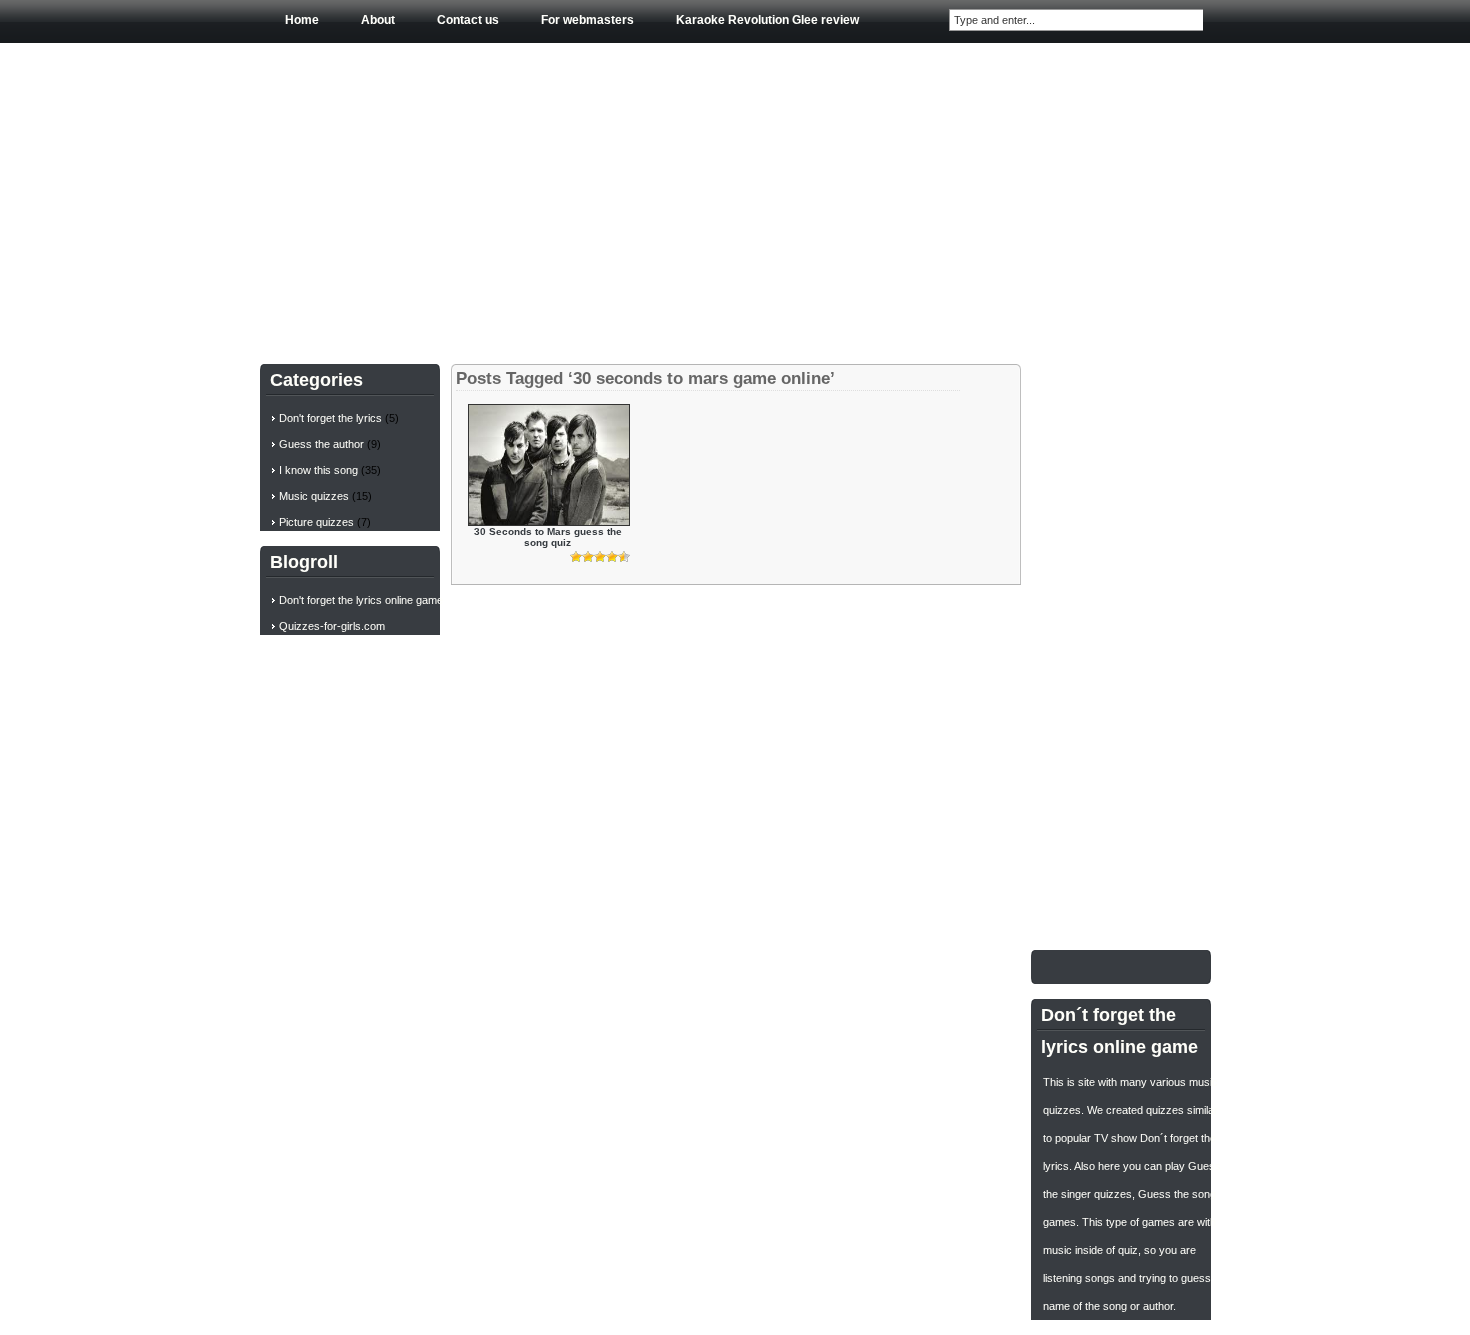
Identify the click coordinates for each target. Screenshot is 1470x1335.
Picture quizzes (316, 522)
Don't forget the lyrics (330, 418)
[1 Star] (576, 557)
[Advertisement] (735, 199)
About (378, 20)
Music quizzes (314, 496)
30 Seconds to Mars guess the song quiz (548, 537)
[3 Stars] (600, 557)
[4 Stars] (612, 557)
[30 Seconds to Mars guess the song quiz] (549, 521)
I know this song (318, 470)
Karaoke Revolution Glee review (767, 20)
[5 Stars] (624, 557)
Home (302, 20)
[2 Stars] (588, 557)
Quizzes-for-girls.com (332, 626)
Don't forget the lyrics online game (361, 600)
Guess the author (321, 444)
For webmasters (587, 20)
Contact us (468, 20)
